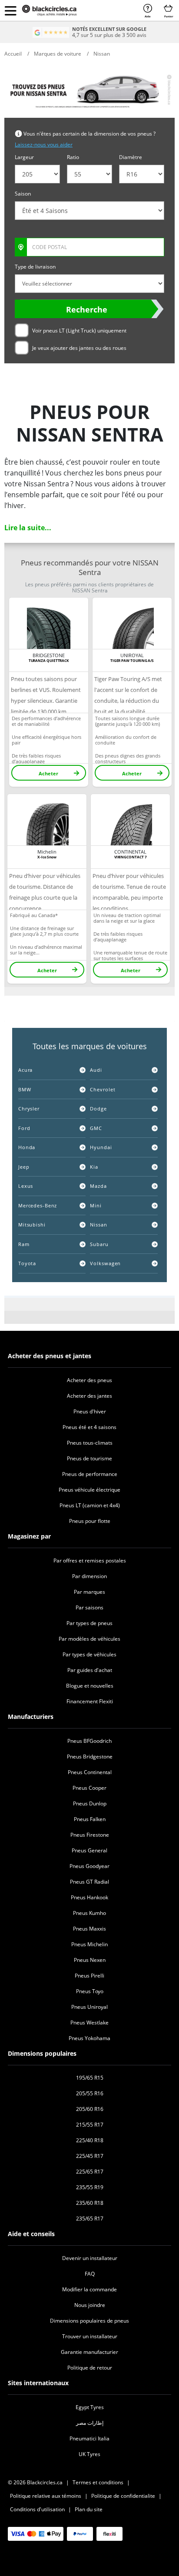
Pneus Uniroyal (89, 2007)
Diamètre (131, 157)
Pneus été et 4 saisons (89, 1427)
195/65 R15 (90, 2078)
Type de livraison (35, 267)
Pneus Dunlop (90, 1803)
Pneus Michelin (89, 1944)
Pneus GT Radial (89, 1882)
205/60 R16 (90, 2109)
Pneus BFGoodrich (89, 1741)
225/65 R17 (90, 2172)
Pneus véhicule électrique (89, 1490)
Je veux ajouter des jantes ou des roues (79, 348)
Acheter (48, 773)
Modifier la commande (89, 2289)
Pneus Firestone (90, 1835)
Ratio (73, 157)
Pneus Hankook (89, 1897)
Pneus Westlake (89, 2023)
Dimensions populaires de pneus (89, 2321)
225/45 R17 (90, 2156)
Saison (23, 194)
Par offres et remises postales (90, 1561)
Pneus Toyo (90, 1991)
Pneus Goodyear (89, 1866)
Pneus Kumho (89, 1913)
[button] (10, 10)
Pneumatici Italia (89, 2438)
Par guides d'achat (90, 1670)
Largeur (24, 157)
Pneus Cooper (89, 1788)
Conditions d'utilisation (37, 2509)
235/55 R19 (90, 2187)
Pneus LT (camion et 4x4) (90, 1505)
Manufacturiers (31, 1717)
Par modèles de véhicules (89, 1639)
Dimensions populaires (42, 2053)
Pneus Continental (90, 1772)
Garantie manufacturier (89, 2352)
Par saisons (89, 1607)
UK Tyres (89, 2454)
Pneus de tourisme (89, 1458)
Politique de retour (90, 2368)
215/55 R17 (90, 2125)
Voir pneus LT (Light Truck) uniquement (79, 331)
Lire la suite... (28, 528)
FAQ (90, 2274)
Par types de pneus (89, 1623)
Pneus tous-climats (90, 1443)
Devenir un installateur (90, 2258)
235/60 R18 (90, 2203)
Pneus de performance (90, 1474)
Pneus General (89, 1850)
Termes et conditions (98, 2482)
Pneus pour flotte (90, 1521)
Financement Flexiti (90, 1701)
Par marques (89, 1592)
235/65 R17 (90, 2219)
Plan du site (89, 2509)
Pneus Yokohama (89, 2038)
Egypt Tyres (90, 2407)
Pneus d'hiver (90, 1411)
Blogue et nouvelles (90, 1686)
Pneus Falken (90, 1819)
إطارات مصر (90, 2423)
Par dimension (89, 1576)
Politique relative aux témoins (46, 2496)
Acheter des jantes (89, 1396)
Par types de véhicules (89, 1654)
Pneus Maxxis (89, 1929)
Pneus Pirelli (89, 1976)
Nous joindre (90, 2305)
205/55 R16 (90, 2093)
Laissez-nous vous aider (44, 145)
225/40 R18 (90, 2140)
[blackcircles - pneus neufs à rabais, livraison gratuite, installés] (57, 10)
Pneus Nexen (90, 1960)
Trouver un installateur (90, 2336)
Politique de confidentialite (123, 2496)
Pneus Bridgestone (90, 1757)
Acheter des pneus (89, 1380)
